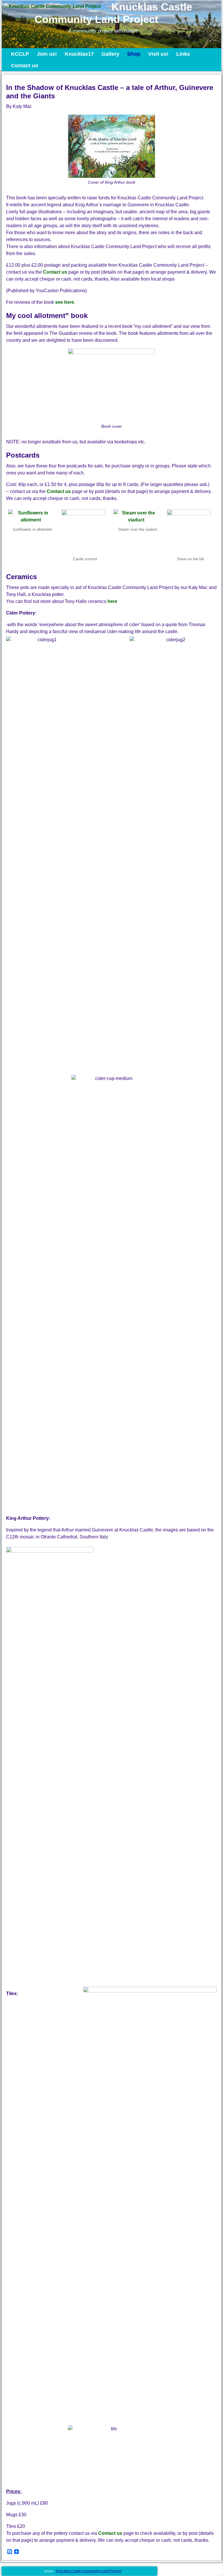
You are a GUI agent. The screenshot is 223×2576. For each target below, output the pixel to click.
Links (183, 54)
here (112, 601)
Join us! (47, 54)
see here (65, 302)
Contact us (25, 66)
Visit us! (158, 54)
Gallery (110, 54)
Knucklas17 (79, 54)
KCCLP (20, 54)
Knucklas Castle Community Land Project (113, 13)
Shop (134, 54)
